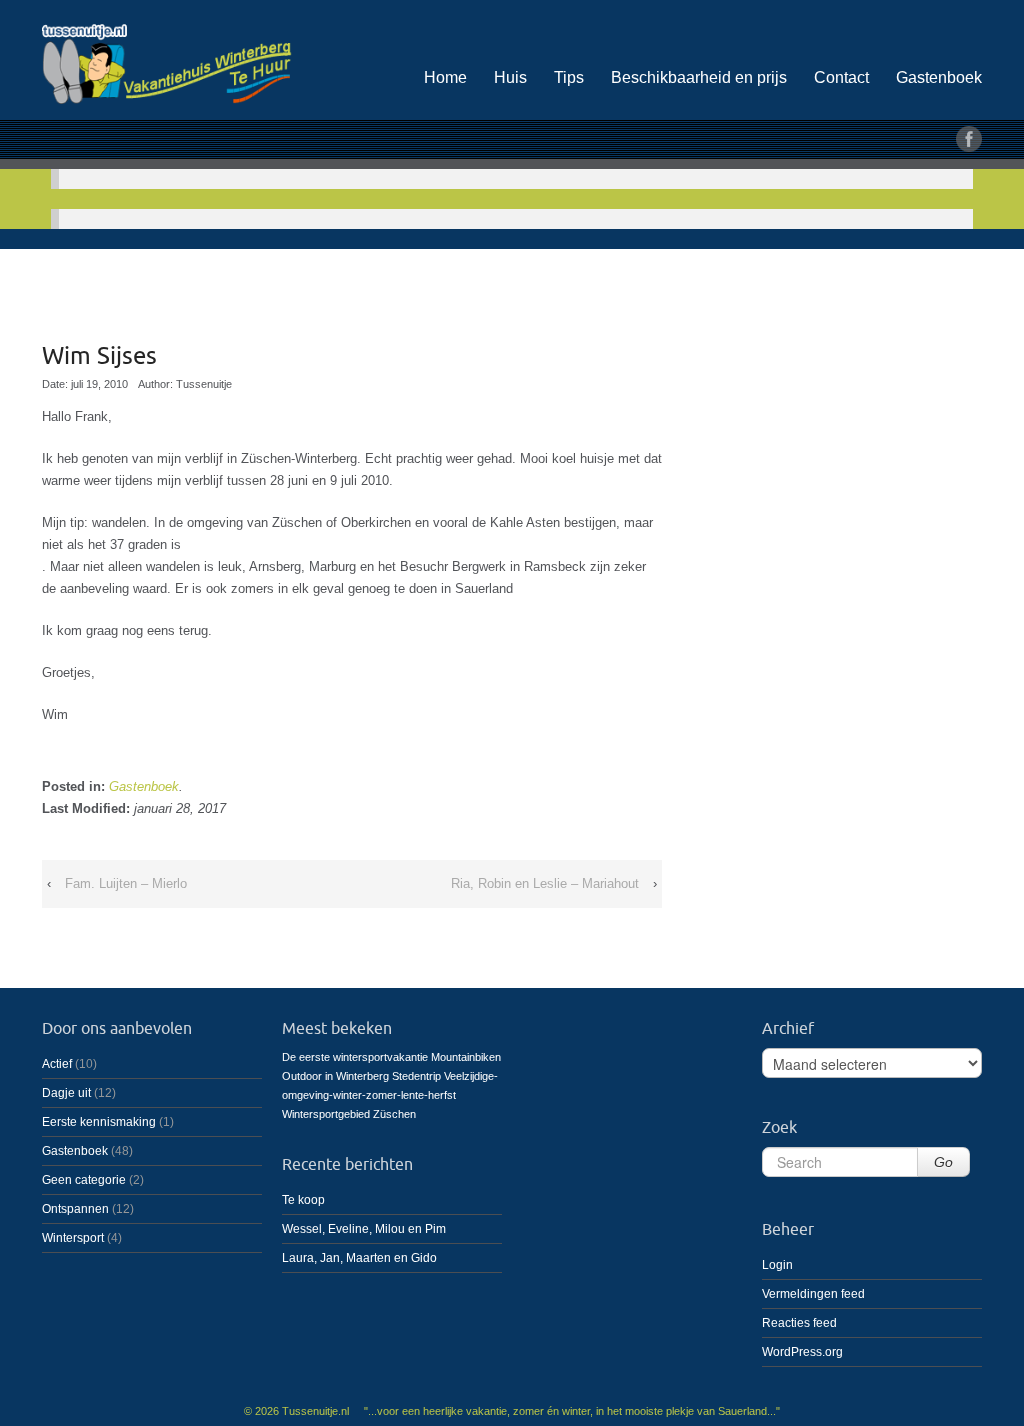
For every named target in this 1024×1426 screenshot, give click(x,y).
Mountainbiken (466, 1057)
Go (943, 1162)
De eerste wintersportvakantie (355, 1057)
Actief (57, 1064)
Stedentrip (416, 1076)
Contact (841, 77)
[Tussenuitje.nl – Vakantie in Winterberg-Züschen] (192, 61)
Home (445, 77)
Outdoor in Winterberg (335, 1076)
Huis (510, 77)
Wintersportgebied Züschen (349, 1114)
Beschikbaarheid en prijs (699, 77)
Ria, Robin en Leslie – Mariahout (545, 883)
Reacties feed (799, 1323)
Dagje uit (66, 1093)
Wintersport (73, 1238)
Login (777, 1265)
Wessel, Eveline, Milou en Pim (364, 1229)
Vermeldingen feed (813, 1294)
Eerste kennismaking (99, 1122)
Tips (569, 77)
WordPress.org (802, 1352)
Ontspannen (75, 1209)
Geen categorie (84, 1180)
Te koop (303, 1200)
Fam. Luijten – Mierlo (126, 883)
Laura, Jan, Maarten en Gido (359, 1258)
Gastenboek (939, 77)
